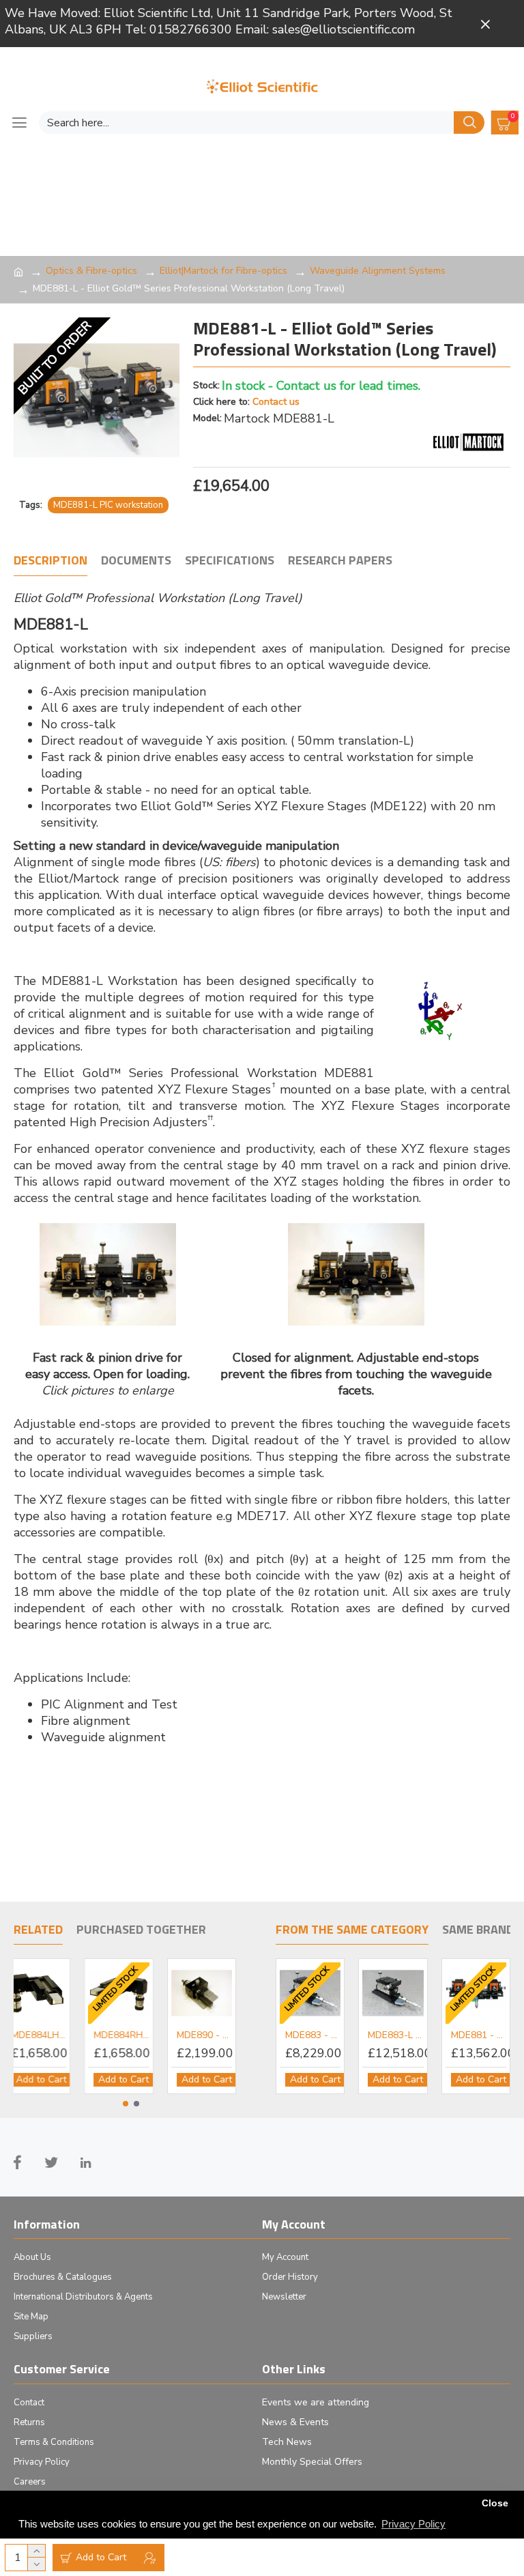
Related (38, 1930)
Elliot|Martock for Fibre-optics (223, 271)
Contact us (276, 402)
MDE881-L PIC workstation (108, 505)
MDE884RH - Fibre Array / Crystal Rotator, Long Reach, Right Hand (131, 2035)
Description (50, 561)
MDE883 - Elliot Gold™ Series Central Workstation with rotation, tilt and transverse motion (313, 2035)
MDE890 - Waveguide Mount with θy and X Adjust (213, 2035)
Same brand (478, 1930)
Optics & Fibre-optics (91, 271)
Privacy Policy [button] (413, 2524)
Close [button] (495, 2503)
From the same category (352, 1930)
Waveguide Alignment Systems (378, 271)
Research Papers (340, 561)
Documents (136, 561)
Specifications (230, 561)
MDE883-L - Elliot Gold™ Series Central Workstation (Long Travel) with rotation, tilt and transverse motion (395, 2035)
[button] (126, 2104)
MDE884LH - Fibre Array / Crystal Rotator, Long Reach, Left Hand (47, 2035)
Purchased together (141, 1930)
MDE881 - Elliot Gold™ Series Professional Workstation (479, 2035)
